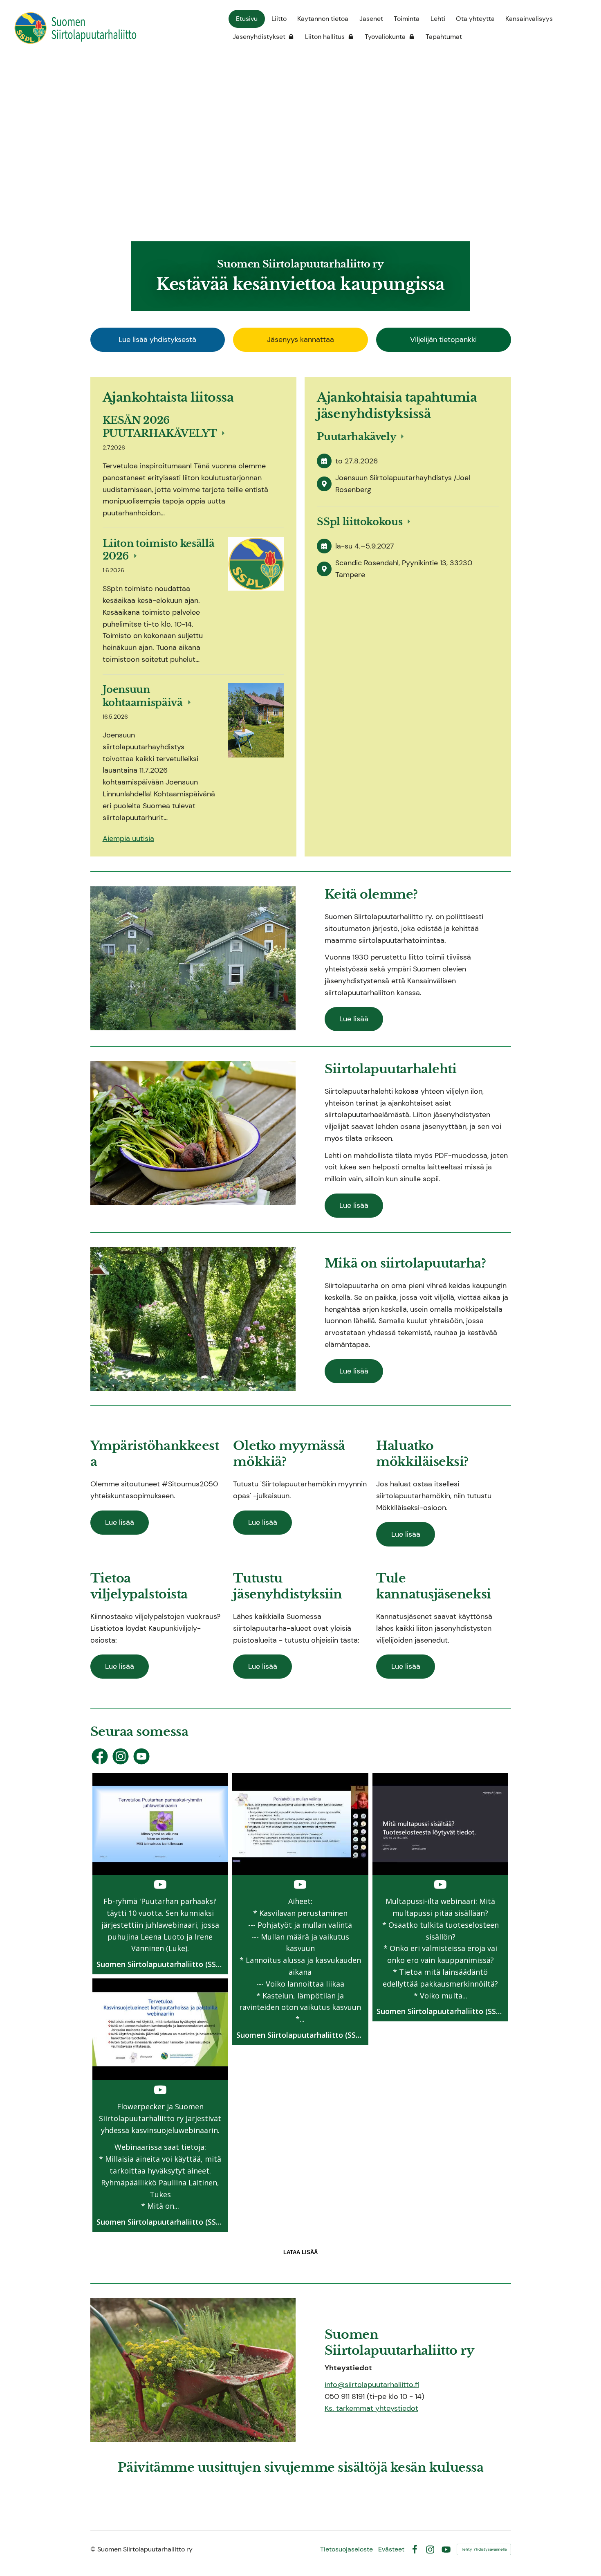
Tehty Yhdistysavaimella (484, 2549)
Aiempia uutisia (128, 838)
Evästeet (391, 2549)
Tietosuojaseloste (346, 2549)
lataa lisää (300, 2252)
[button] (160, 1874)
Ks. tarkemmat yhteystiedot (371, 2408)
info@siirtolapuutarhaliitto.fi (372, 2385)
